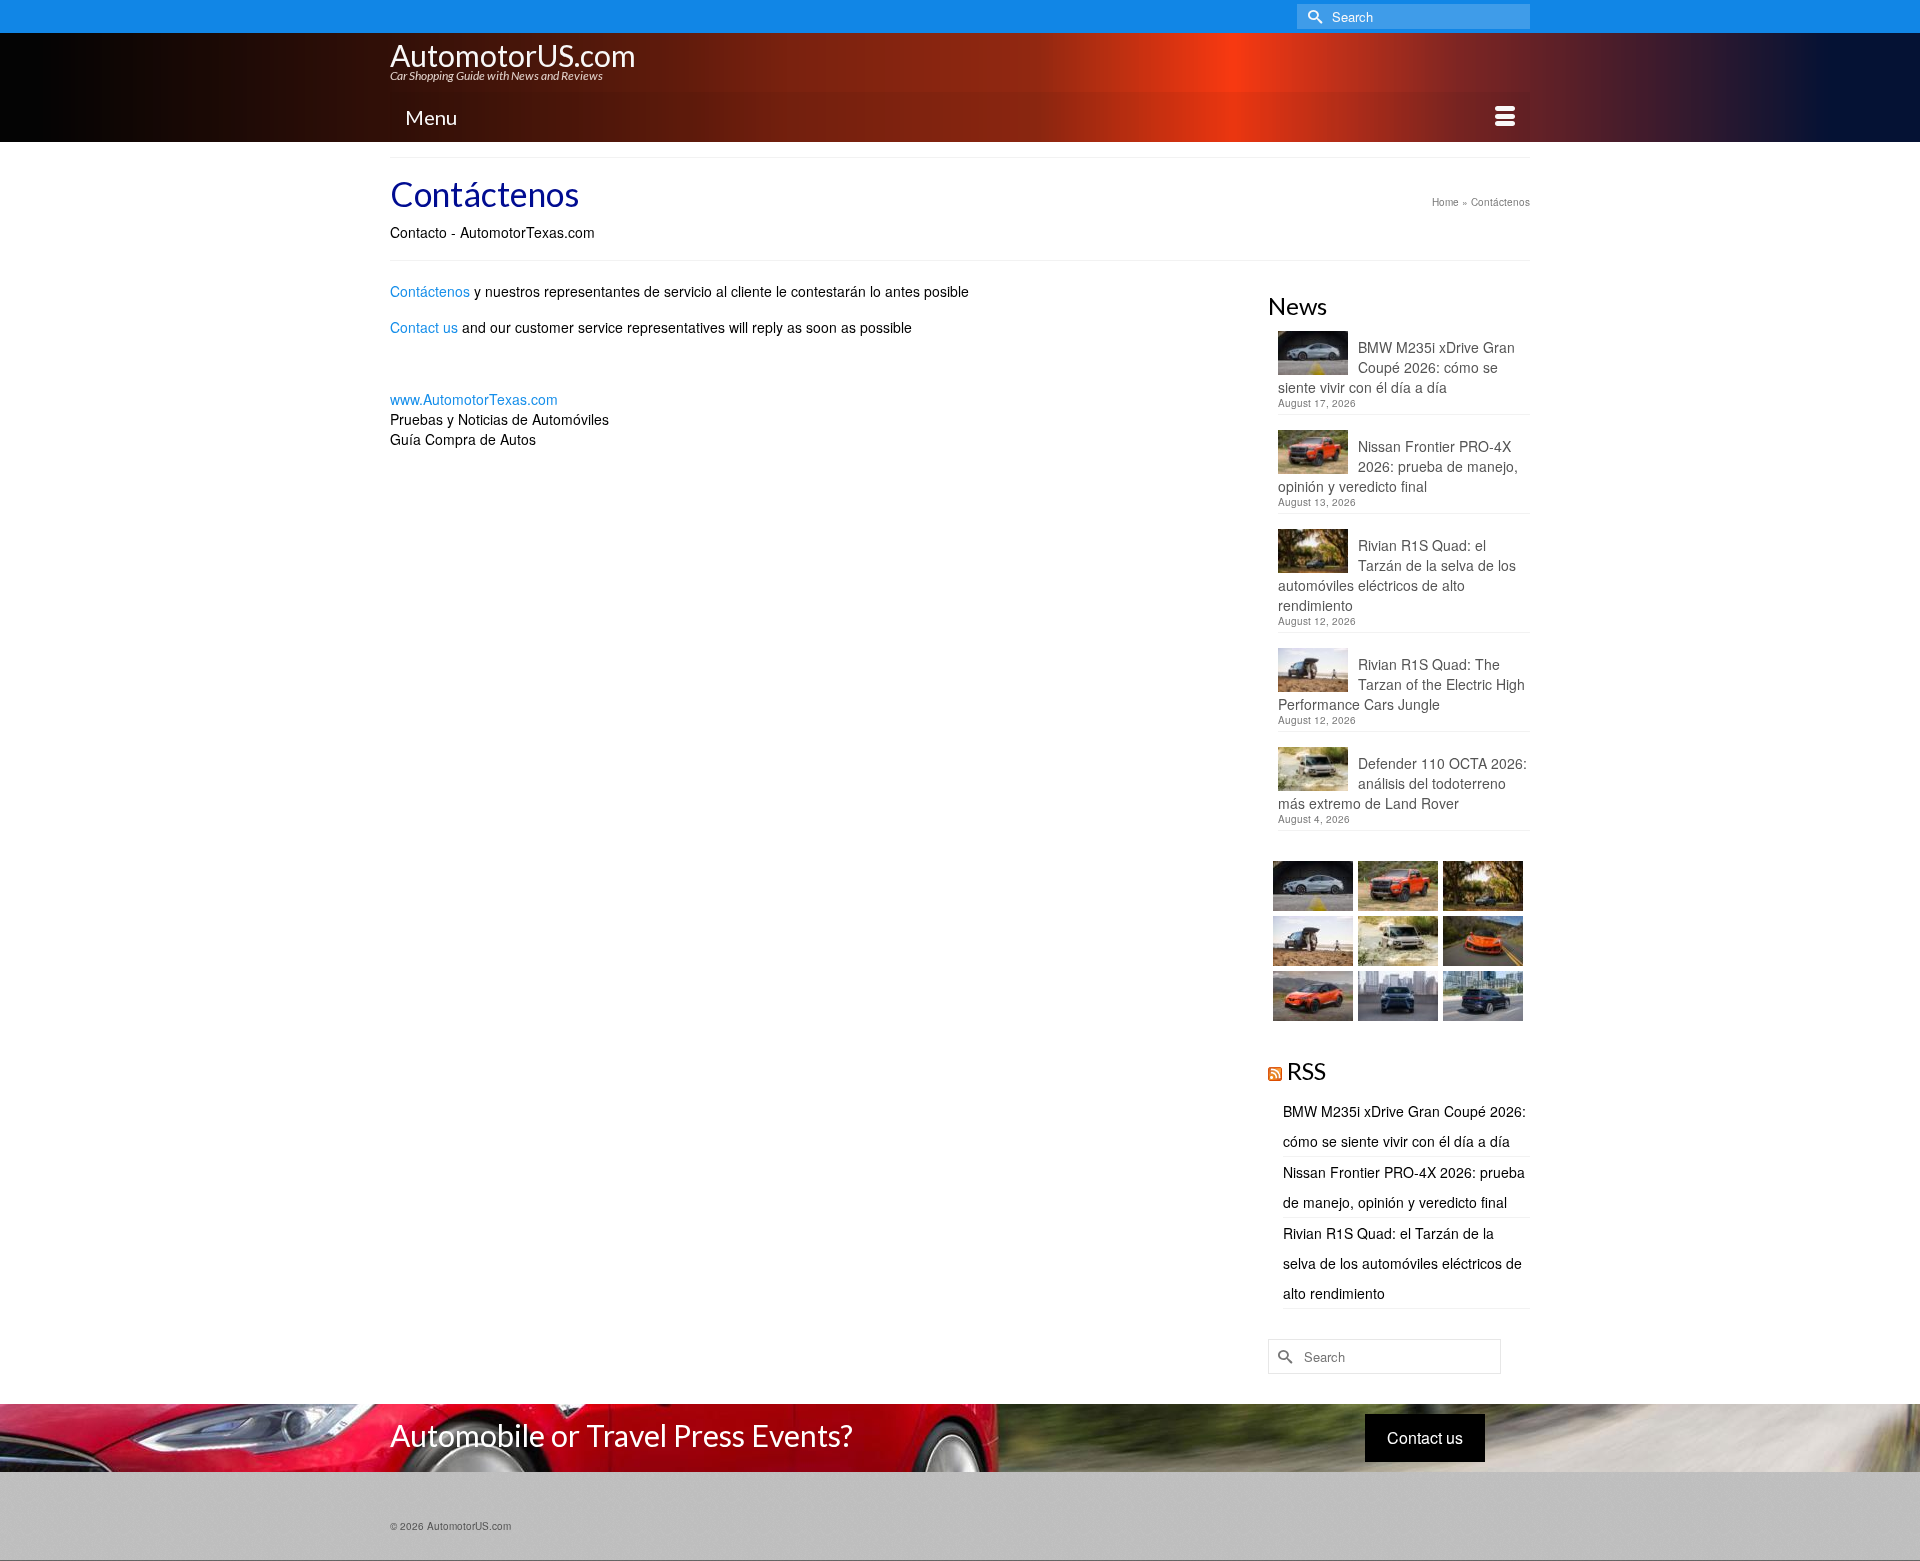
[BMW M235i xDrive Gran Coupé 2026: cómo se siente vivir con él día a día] (1310, 886)
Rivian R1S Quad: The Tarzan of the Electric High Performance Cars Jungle (1401, 684)
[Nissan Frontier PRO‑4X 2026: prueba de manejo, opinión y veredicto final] (1395, 886)
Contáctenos (430, 291)
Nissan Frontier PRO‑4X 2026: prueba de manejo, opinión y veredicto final (1398, 466)
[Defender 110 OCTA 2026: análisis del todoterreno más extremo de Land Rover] (1395, 941)
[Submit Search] (1312, 16)
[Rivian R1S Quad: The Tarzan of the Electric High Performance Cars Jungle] (1310, 941)
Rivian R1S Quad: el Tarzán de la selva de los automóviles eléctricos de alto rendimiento (1397, 575)
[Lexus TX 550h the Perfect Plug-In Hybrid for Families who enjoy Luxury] (1480, 996)
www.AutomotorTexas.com (474, 399)
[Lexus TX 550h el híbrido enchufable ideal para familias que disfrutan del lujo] (1395, 996)
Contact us (424, 327)
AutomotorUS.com (513, 55)
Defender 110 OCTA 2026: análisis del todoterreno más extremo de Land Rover (1402, 783)
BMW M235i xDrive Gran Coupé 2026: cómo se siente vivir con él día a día (1396, 367)
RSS (1306, 1070)
